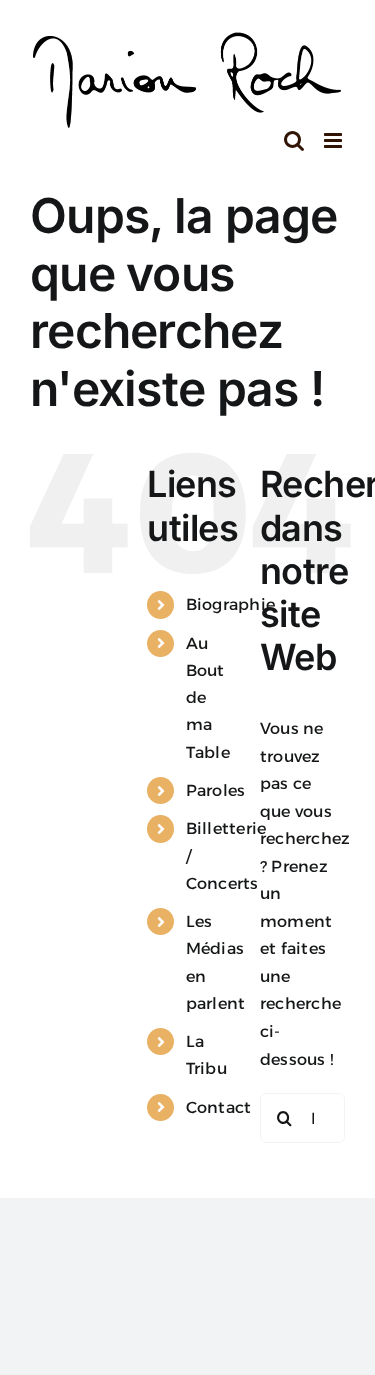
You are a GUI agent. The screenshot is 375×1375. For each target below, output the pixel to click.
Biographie (230, 604)
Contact (219, 1107)
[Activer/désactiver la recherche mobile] (294, 140)
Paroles (216, 790)
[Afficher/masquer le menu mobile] (334, 140)
